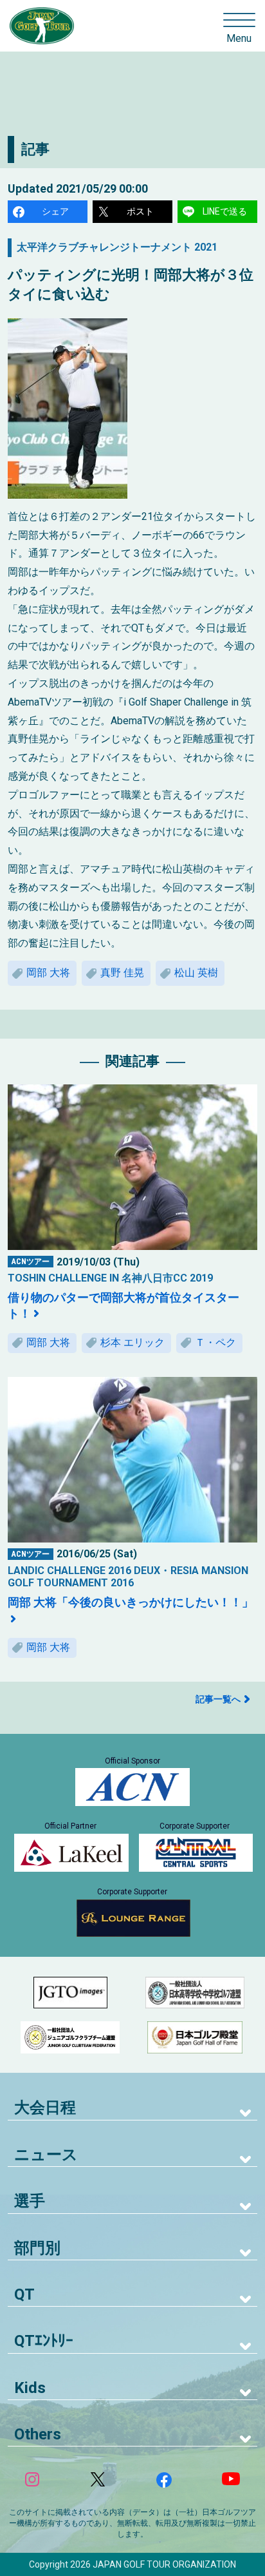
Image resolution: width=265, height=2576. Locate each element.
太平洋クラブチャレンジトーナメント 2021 (117, 247)
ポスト (140, 211)
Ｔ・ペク (215, 1342)
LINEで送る (225, 211)
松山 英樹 (196, 973)
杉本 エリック (132, 1342)
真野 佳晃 (122, 973)
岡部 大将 (48, 973)
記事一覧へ (218, 1699)
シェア (55, 211)
